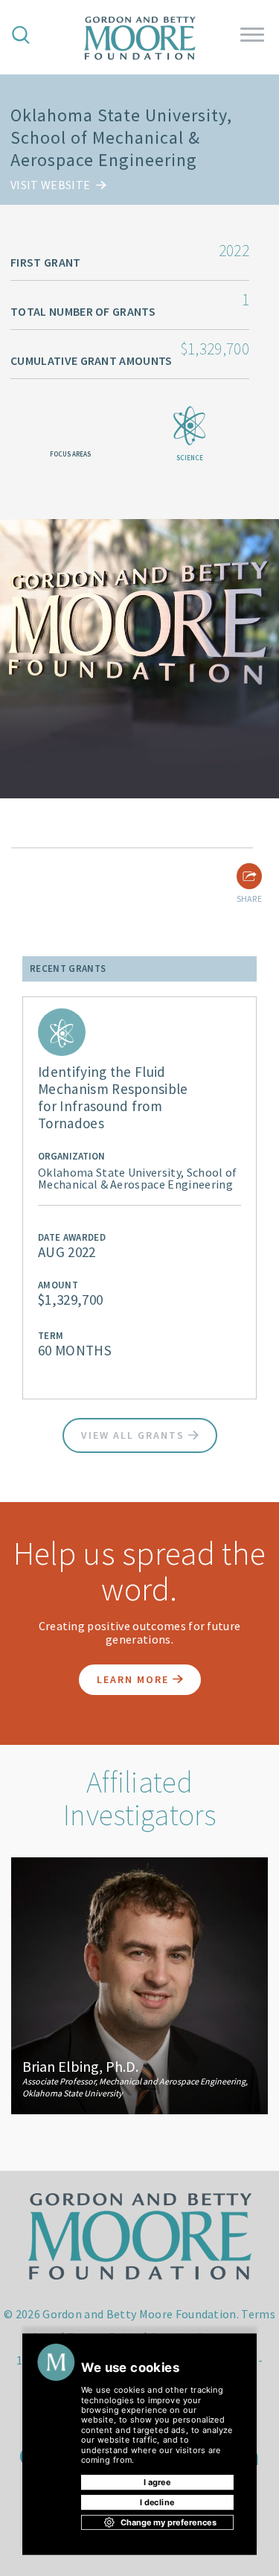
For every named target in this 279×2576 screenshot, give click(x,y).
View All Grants (135, 1435)
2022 (234, 250)
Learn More (135, 1679)
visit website (51, 185)
